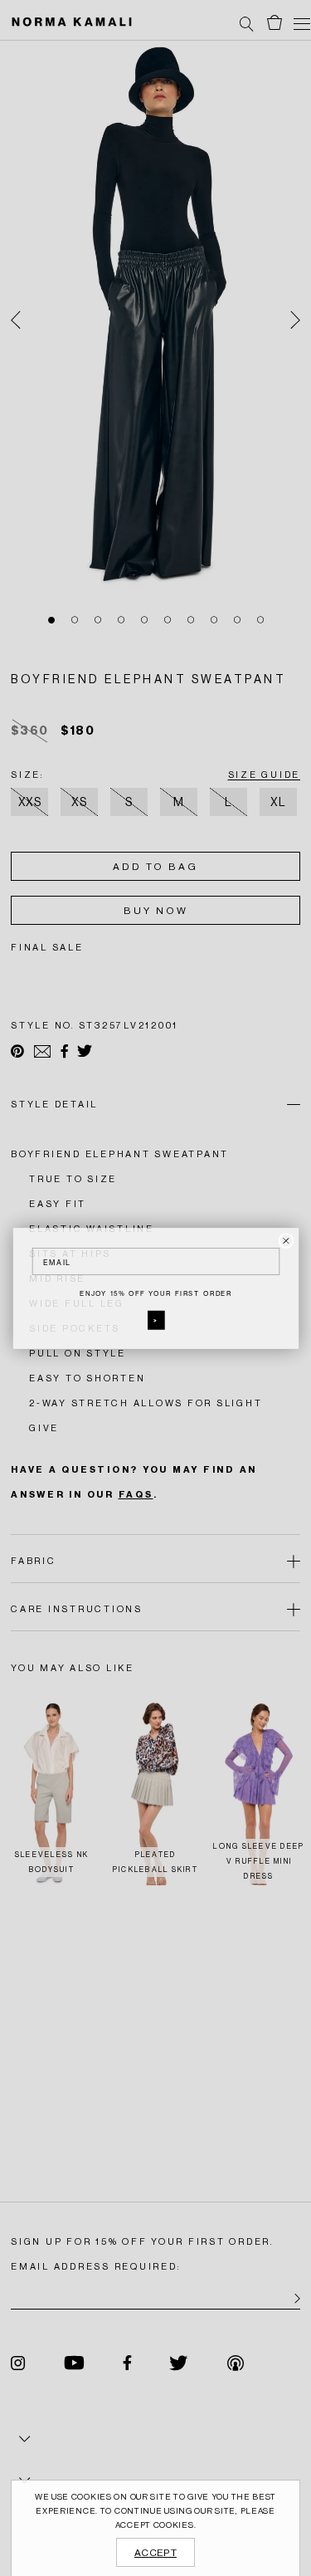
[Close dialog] (286, 1240)
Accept (155, 2553)
